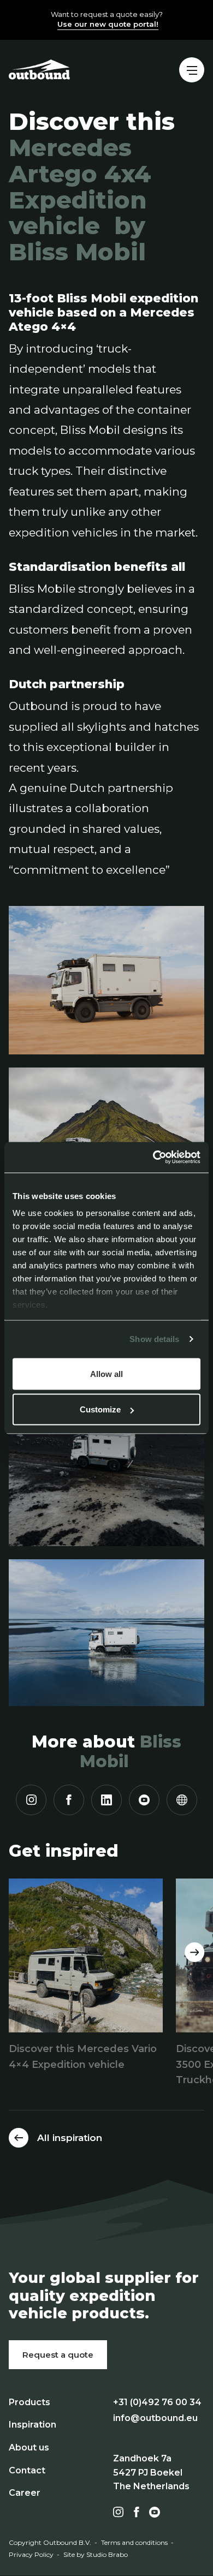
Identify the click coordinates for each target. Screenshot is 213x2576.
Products (29, 2402)
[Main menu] (192, 70)
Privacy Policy (31, 2554)
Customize (100, 1409)
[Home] (39, 69)
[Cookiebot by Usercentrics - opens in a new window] (153, 1158)
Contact (27, 2470)
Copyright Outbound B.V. (50, 2542)
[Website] (182, 1800)
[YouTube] (144, 1800)
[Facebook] (69, 1800)
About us (29, 2447)
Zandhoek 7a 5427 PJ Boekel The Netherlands (151, 2472)
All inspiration (70, 2138)
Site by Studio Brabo (96, 2554)
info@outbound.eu (155, 2418)
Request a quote (58, 2355)
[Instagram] (31, 1800)
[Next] (194, 1952)
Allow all (106, 1373)
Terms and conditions (134, 2542)
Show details (154, 1339)
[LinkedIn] (106, 1800)
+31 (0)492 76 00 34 (157, 2402)
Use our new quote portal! (108, 24)
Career (25, 2493)
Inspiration (32, 2425)
